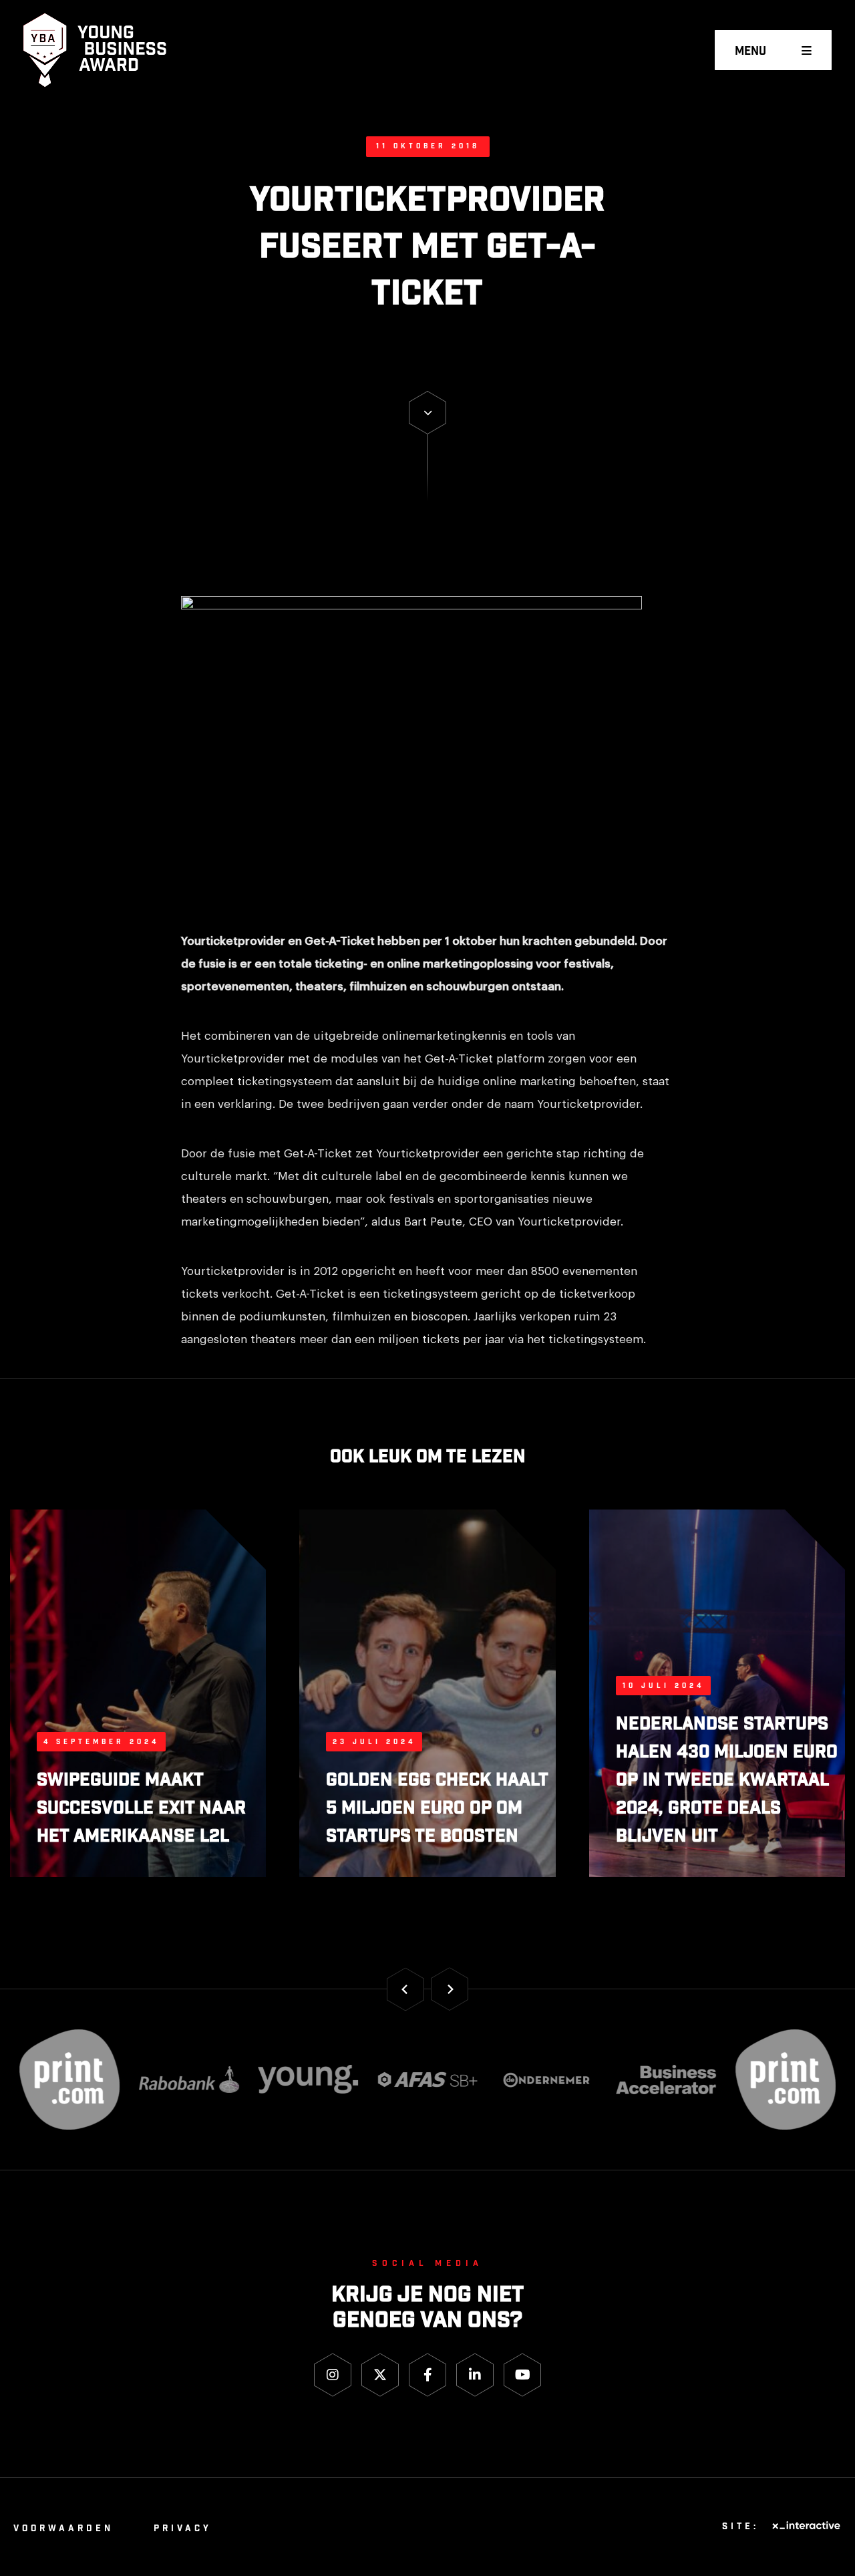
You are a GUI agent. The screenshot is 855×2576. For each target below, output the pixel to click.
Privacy (183, 2529)
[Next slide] (450, 1989)
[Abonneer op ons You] (522, 2375)
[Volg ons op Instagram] (333, 2375)
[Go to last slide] (405, 1989)
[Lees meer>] (427, 413)
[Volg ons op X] (380, 2375)
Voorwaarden (63, 2529)
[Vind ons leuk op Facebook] (427, 2375)
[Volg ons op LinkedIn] (475, 2375)
